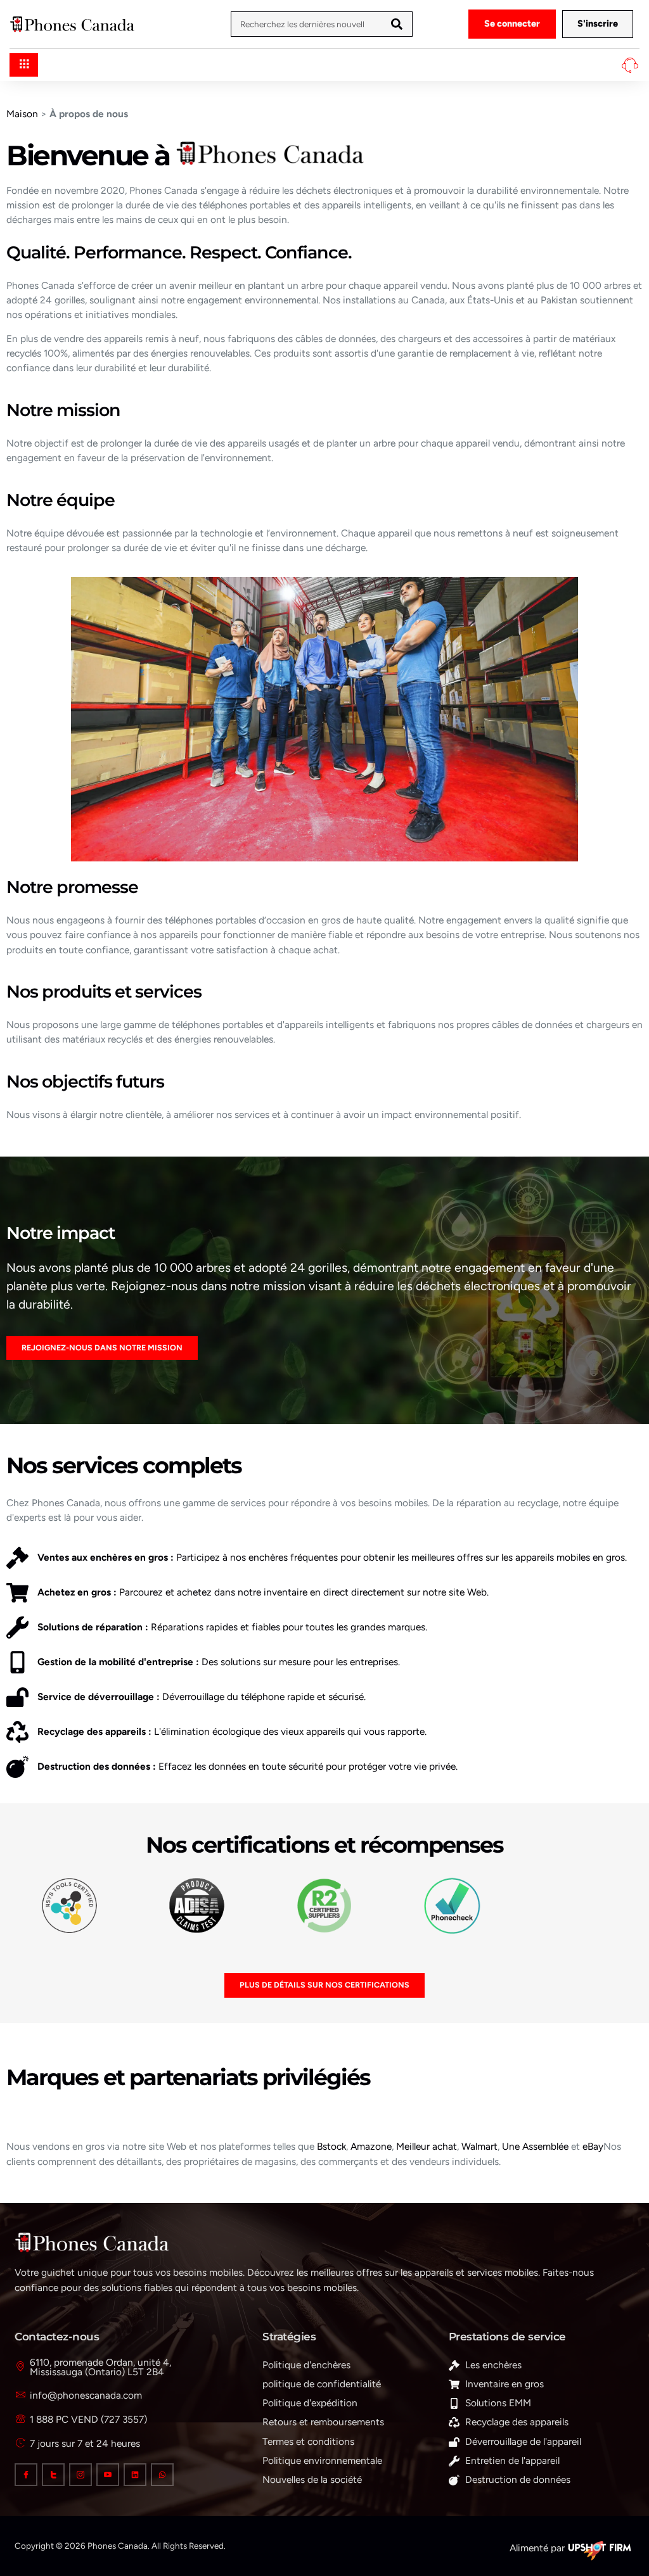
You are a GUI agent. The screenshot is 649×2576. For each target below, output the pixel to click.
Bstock (331, 2146)
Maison (22, 114)
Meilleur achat (427, 2146)
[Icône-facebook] (26, 2475)
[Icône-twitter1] (53, 2475)
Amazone (371, 2146)
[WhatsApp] (162, 2475)
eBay (593, 2146)
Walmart (479, 2146)
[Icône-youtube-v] (108, 2475)
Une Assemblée (535, 2146)
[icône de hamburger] (24, 65)
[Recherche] (397, 24)
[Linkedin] (135, 2475)
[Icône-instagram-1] (80, 2475)
